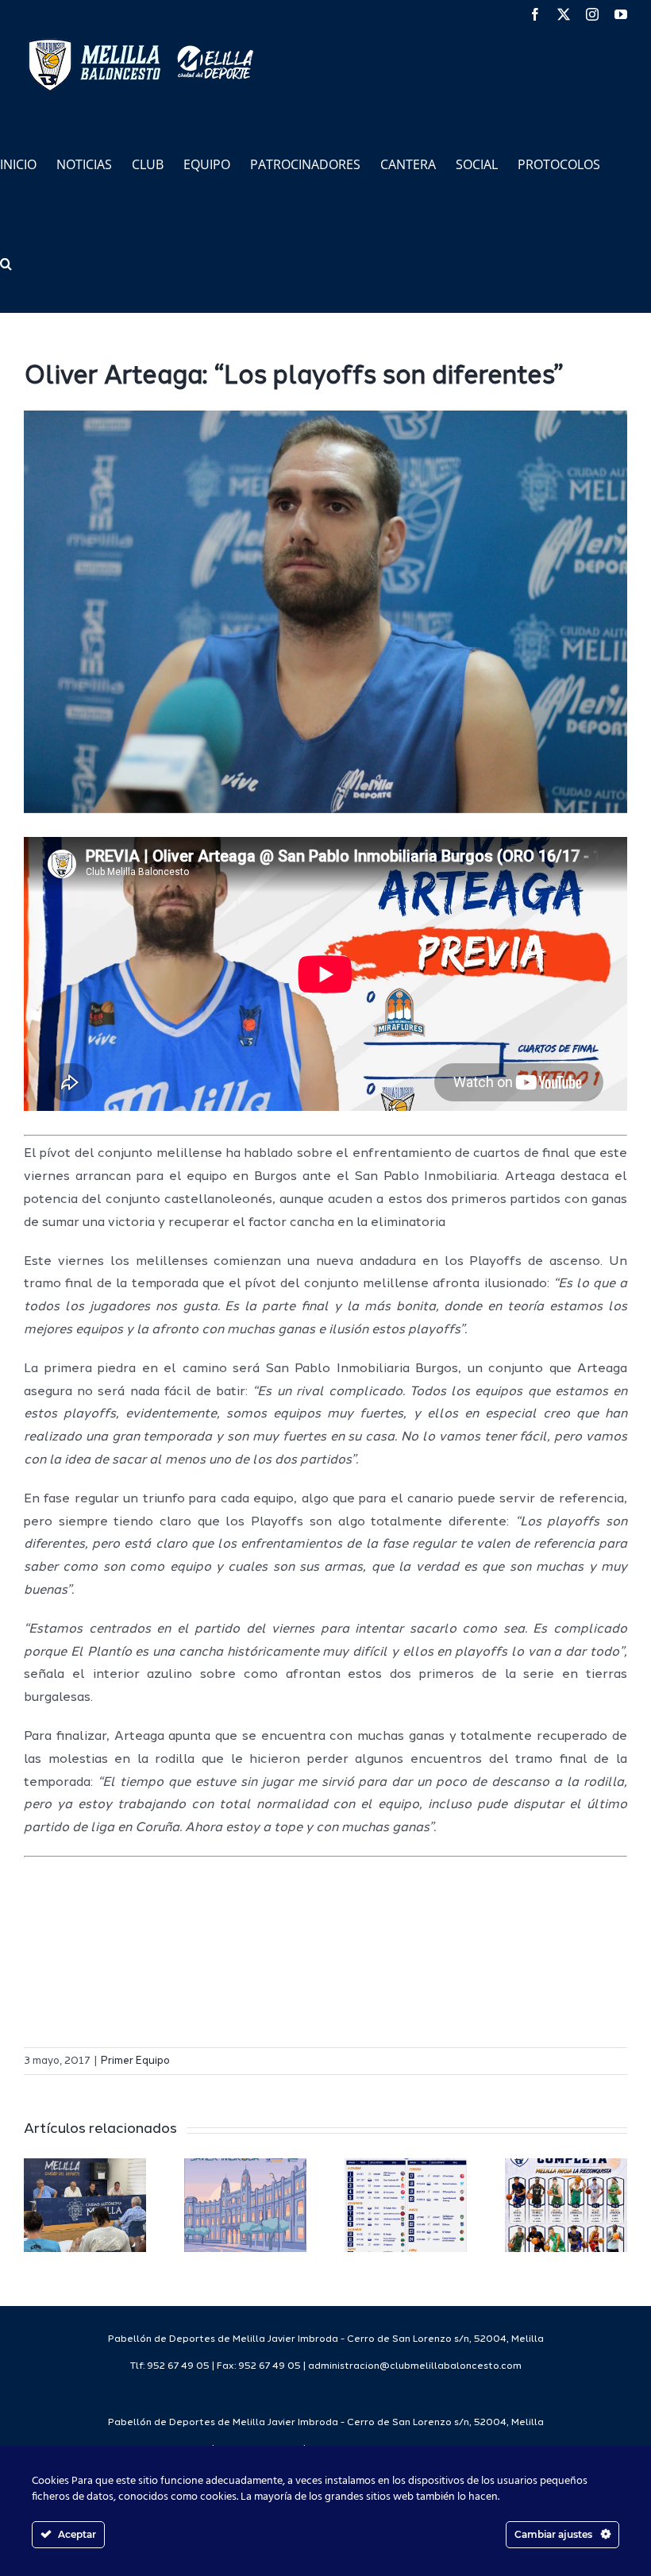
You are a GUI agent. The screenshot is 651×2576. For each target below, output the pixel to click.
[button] (6, 262)
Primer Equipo (135, 2061)
